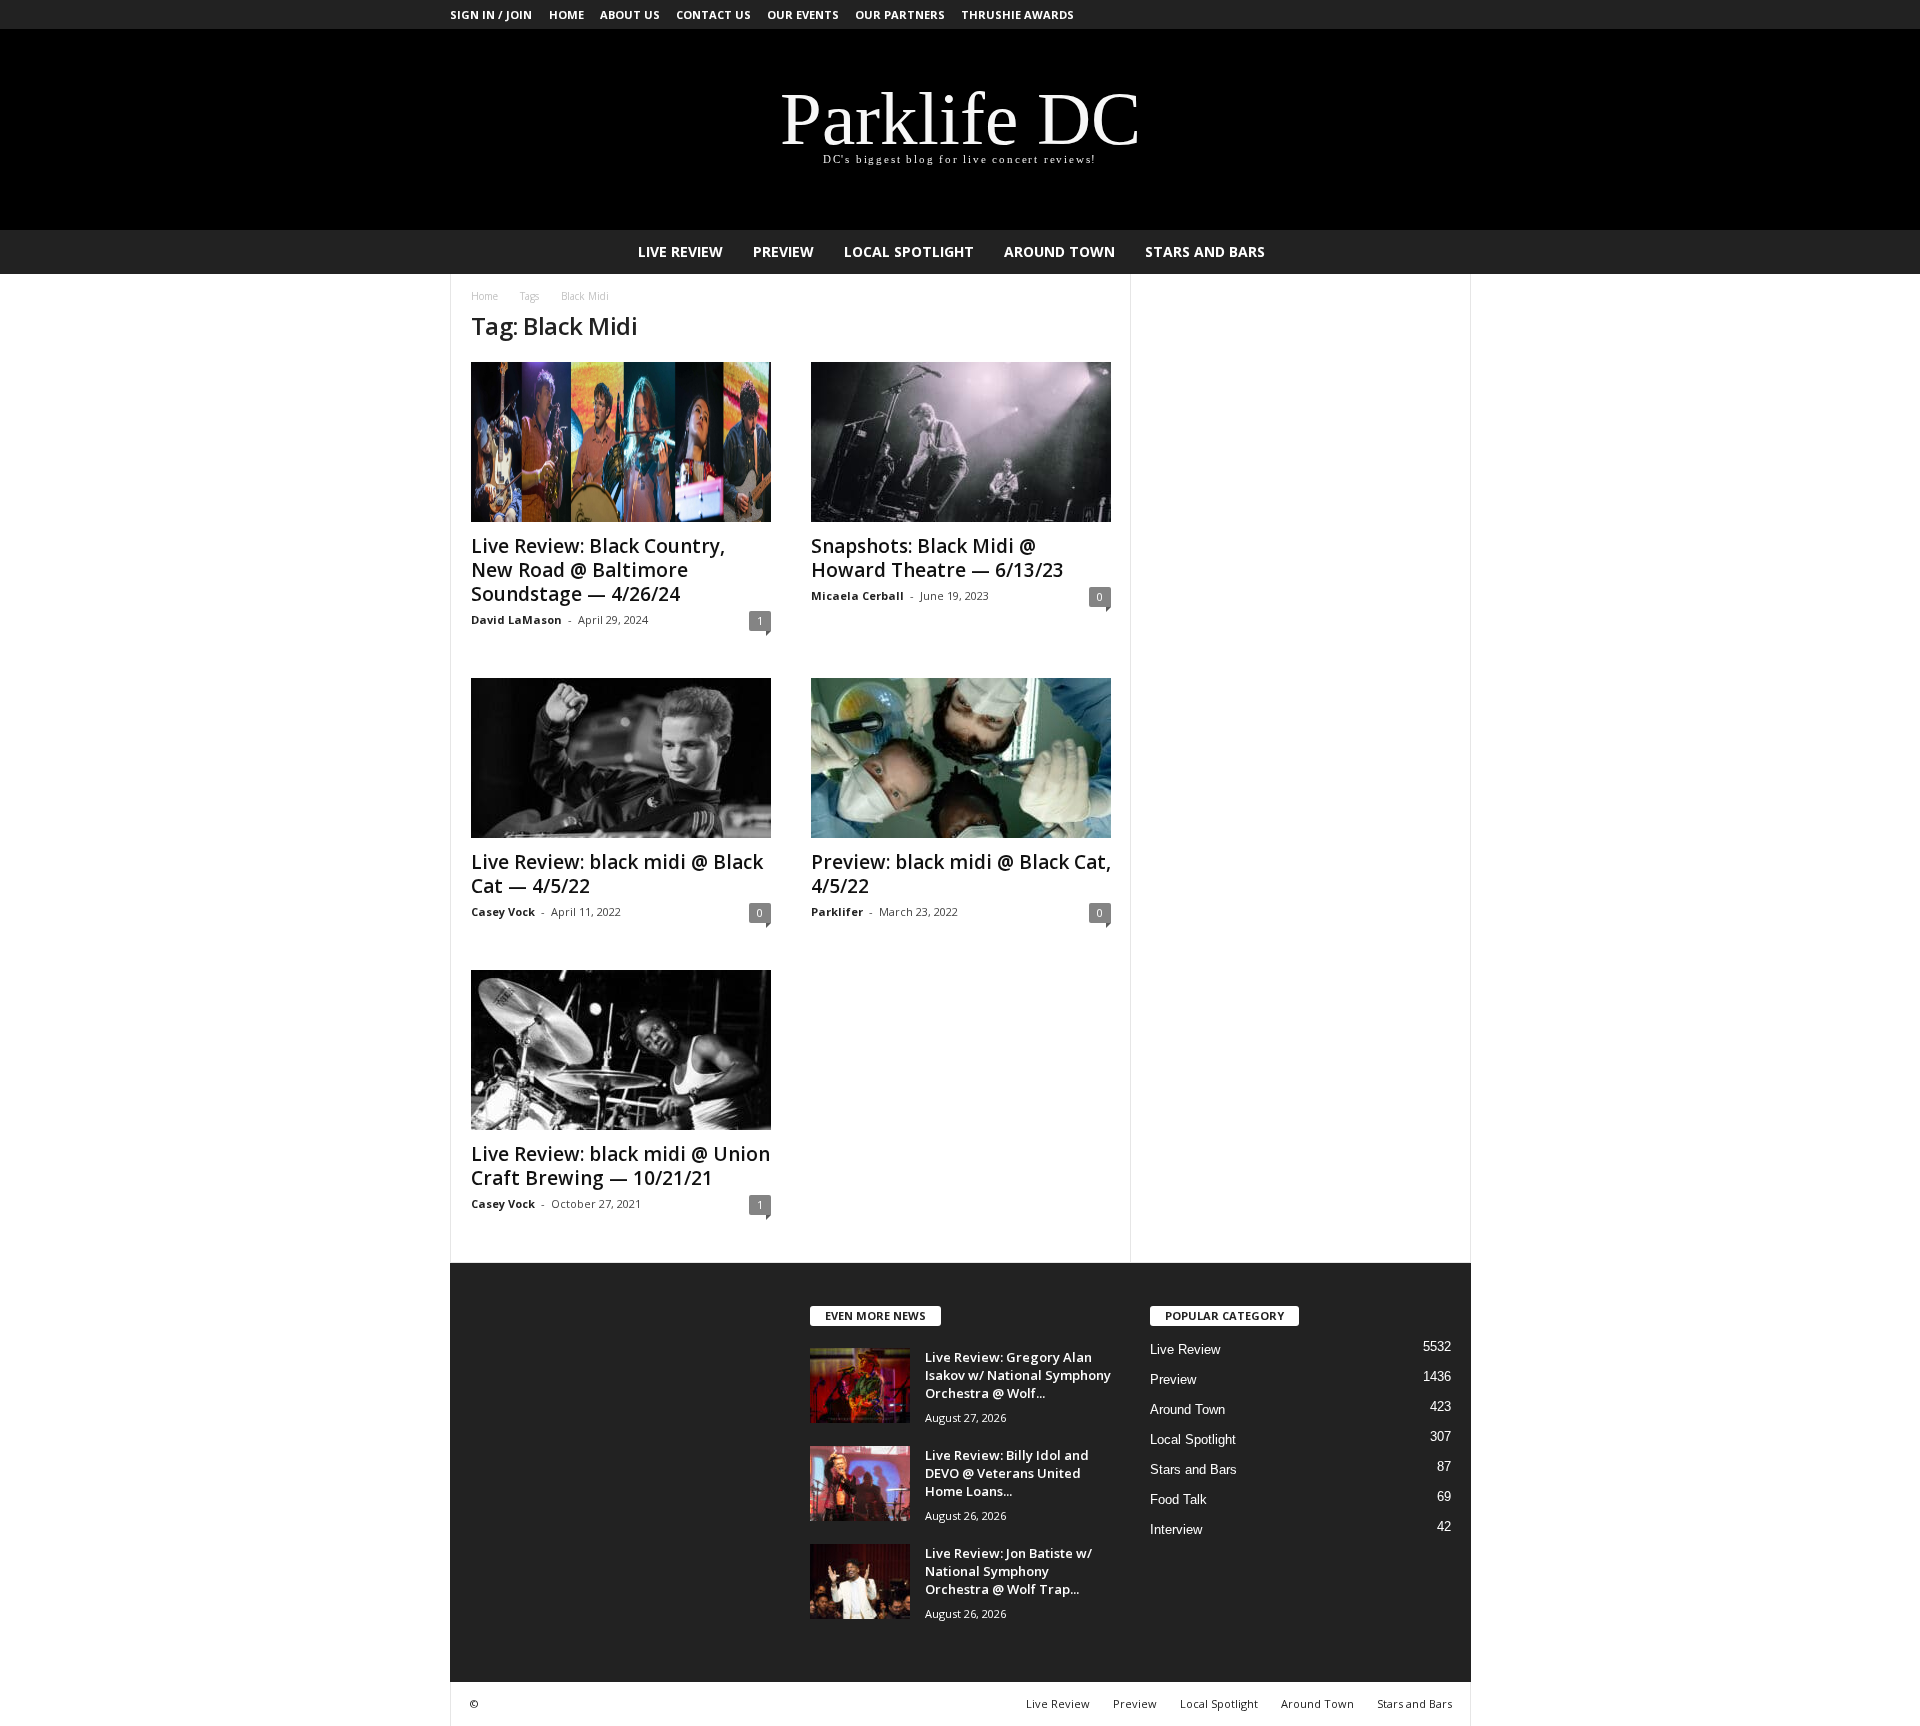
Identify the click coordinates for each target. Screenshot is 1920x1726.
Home (566, 14)
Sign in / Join (491, 14)
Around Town (1059, 251)
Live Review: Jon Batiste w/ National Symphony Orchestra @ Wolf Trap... (1008, 1571)
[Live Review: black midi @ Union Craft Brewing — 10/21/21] (621, 1050)
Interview (1176, 1529)
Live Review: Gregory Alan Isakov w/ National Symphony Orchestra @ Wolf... (1018, 1375)
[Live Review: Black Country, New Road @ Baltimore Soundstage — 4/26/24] (621, 442)
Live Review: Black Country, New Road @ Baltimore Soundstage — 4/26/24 (598, 570)
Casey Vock (503, 911)
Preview (783, 251)
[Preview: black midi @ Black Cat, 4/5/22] (961, 758)
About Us (630, 14)
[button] (1441, 252)
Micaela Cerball (857, 595)
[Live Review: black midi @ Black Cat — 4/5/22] (621, 758)
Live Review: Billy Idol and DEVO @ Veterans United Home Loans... (1007, 1473)
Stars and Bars (1205, 251)
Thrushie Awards (1017, 14)
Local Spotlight (909, 251)
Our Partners (900, 14)
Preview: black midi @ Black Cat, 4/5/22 (961, 874)
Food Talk (1178, 1499)
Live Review (680, 251)
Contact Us (713, 14)
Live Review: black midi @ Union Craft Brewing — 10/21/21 (620, 1166)
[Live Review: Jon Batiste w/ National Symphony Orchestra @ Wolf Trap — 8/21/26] (860, 1581)
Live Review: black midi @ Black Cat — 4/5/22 (617, 874)
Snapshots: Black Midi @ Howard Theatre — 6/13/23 (937, 558)
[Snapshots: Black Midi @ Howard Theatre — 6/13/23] (961, 442)
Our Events (803, 14)
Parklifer (837, 911)
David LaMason (516, 619)
